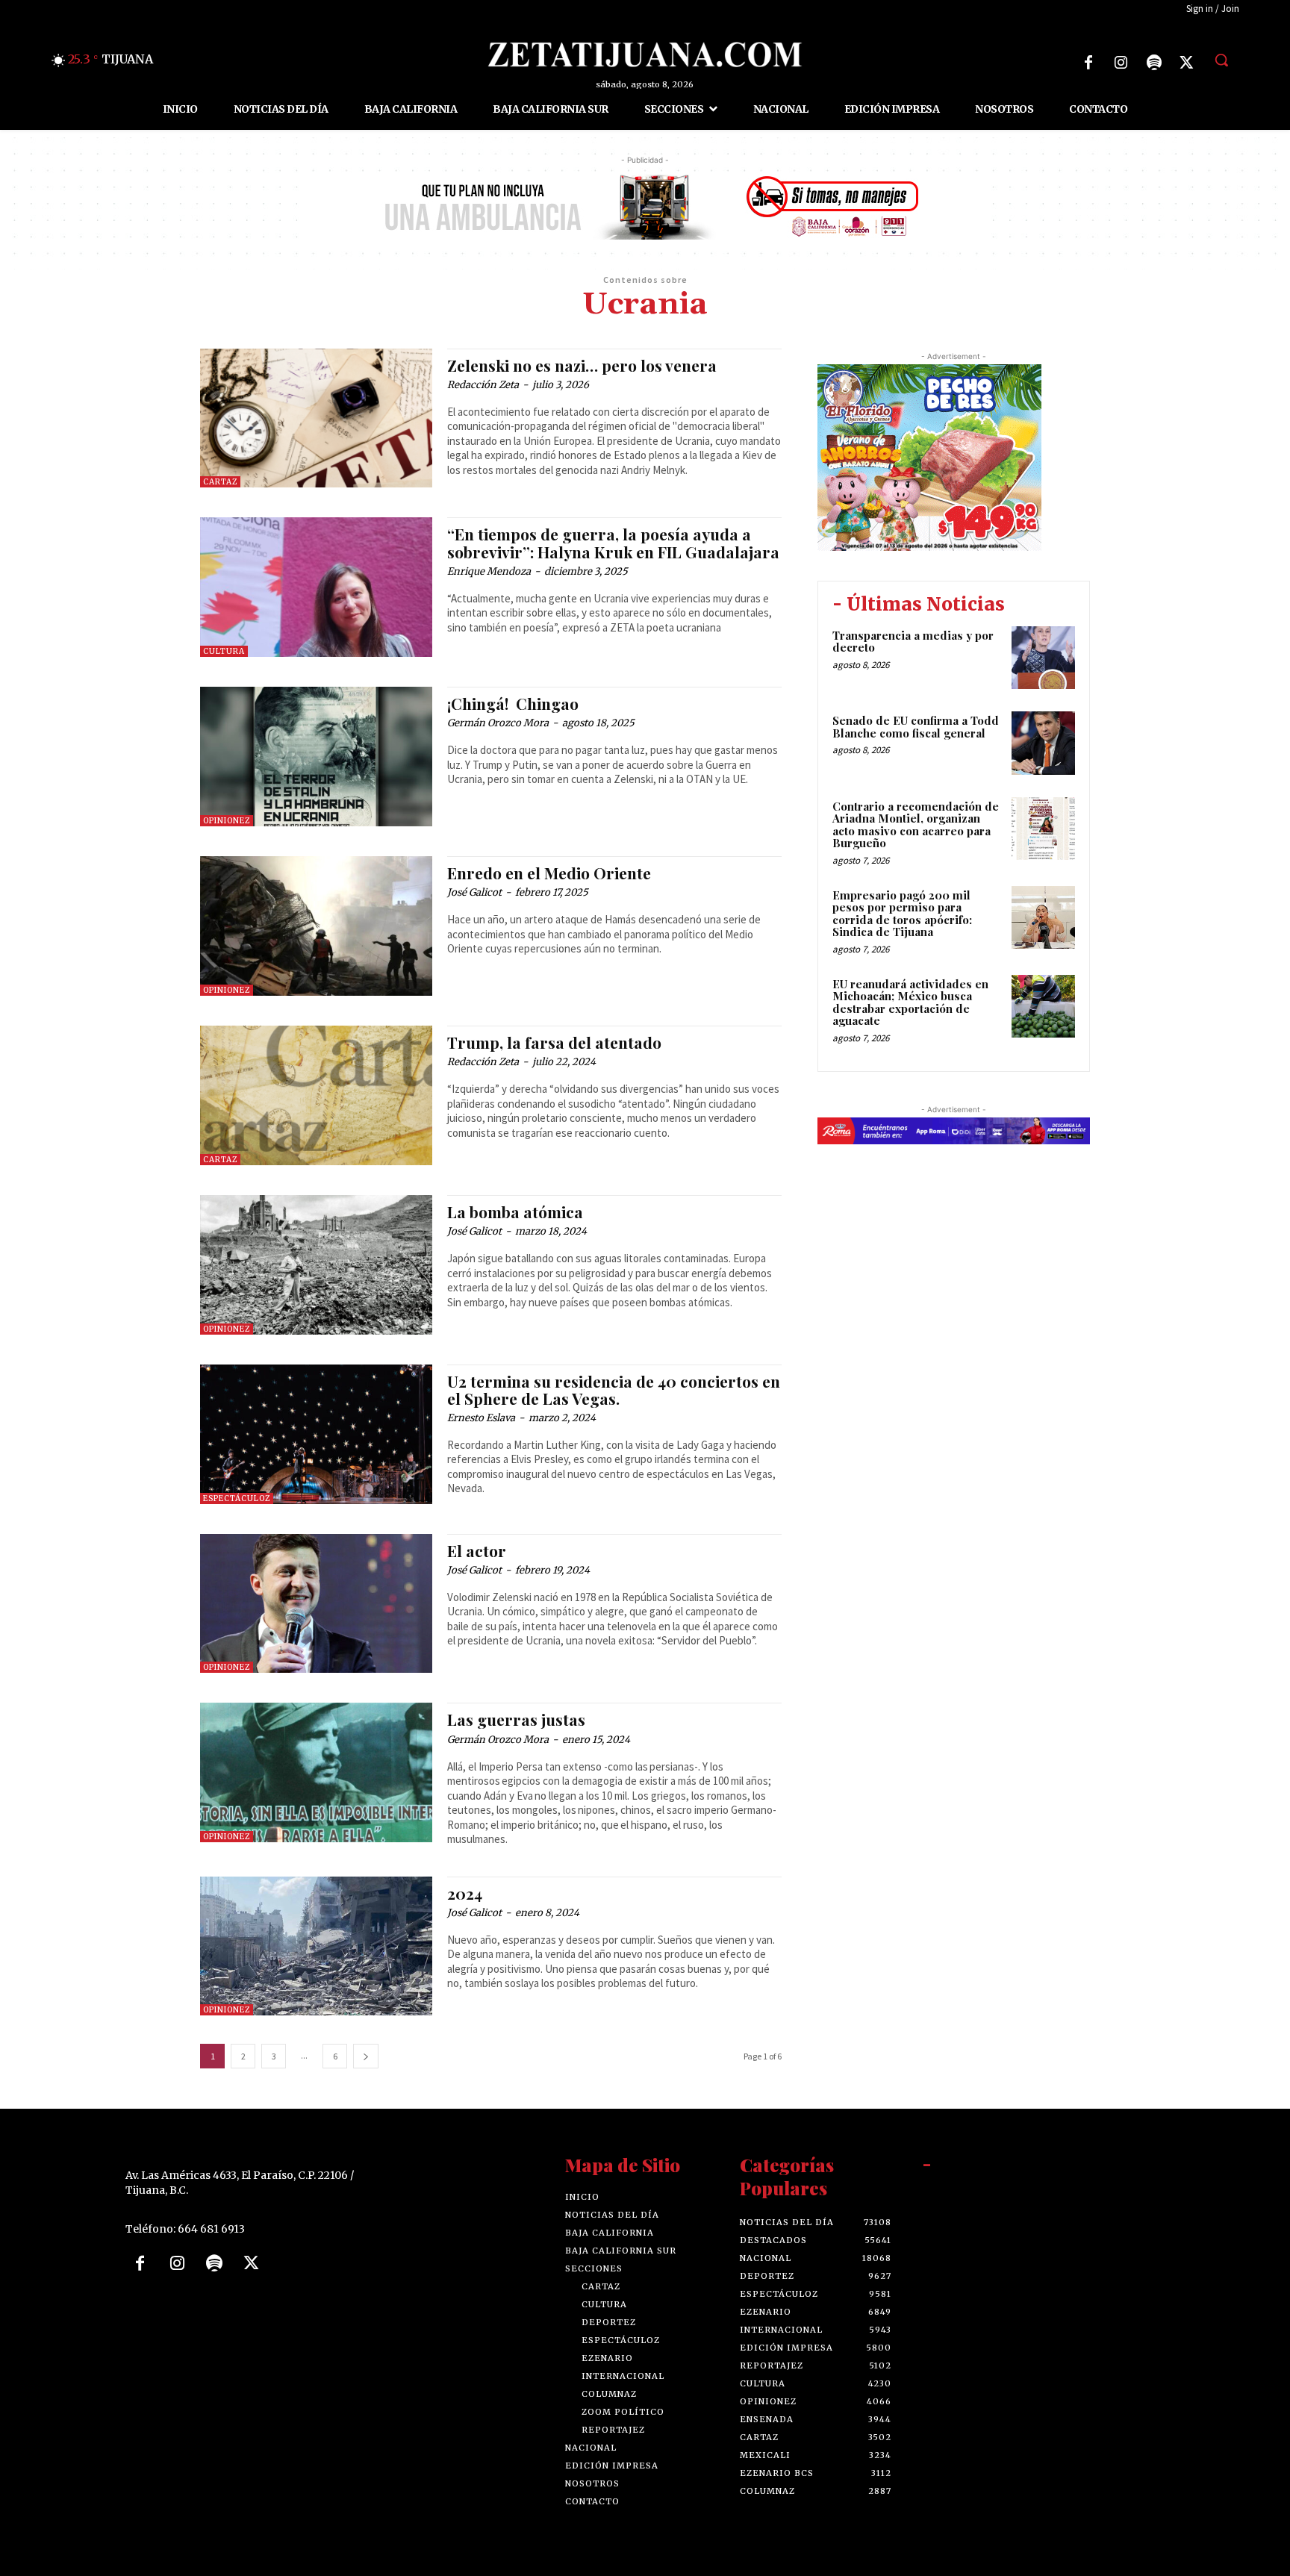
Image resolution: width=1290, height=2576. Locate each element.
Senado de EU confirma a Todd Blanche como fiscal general (916, 727)
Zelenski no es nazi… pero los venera (582, 365)
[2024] (316, 1946)
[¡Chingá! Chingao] (316, 757)
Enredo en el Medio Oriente (549, 873)
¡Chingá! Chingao (513, 703)
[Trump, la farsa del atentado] (316, 1095)
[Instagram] (1121, 63)
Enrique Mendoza (489, 571)
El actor (477, 1550)
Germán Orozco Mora (498, 723)
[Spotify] (1154, 63)
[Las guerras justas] (316, 1772)
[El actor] (316, 1604)
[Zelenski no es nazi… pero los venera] (316, 418)
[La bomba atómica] (316, 1265)
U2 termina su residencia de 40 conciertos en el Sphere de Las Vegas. (614, 1390)
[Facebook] (1088, 63)
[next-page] (366, 2056)
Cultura (224, 651)
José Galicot (474, 892)
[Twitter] (1187, 63)
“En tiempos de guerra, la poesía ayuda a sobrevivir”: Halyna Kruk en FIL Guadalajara (613, 542)
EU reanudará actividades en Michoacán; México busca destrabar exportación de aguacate (910, 1002)
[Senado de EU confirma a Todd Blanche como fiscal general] (1043, 743)
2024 (465, 1893)
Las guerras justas (516, 1719)
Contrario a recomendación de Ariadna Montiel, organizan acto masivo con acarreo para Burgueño (916, 825)
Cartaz (220, 482)
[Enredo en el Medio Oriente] (316, 926)
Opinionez (227, 821)
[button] (1221, 60)
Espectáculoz (237, 1498)
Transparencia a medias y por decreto (913, 642)
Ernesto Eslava (481, 1418)
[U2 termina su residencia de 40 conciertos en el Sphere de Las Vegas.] (316, 1434)
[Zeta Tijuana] (645, 54)
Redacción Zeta (483, 385)
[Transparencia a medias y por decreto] (1043, 658)
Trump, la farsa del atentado (554, 1042)
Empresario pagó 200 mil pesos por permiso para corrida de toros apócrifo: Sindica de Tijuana (902, 914)
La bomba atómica (515, 1211)
